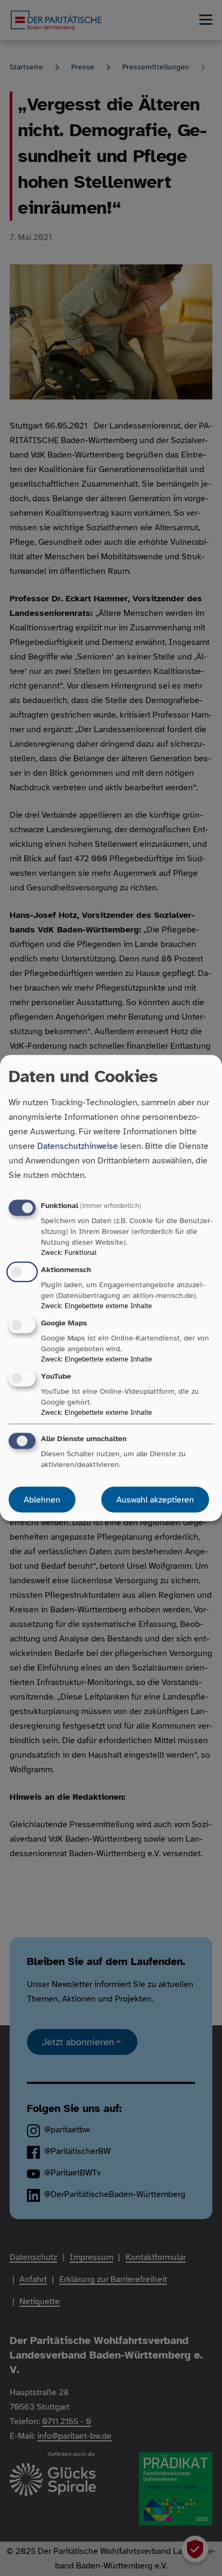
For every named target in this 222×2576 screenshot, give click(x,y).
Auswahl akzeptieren (155, 1500)
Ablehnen (42, 1500)
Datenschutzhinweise (78, 1146)
